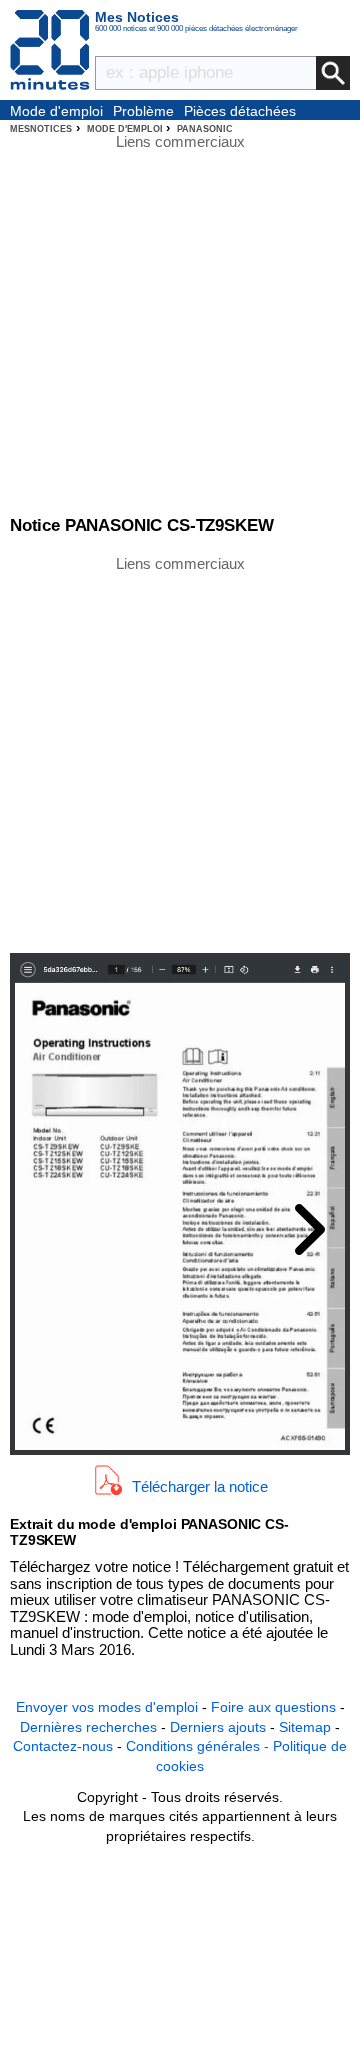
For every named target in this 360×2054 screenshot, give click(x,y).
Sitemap (305, 1727)
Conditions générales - (199, 1746)
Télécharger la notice (200, 1485)
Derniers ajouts (218, 1727)
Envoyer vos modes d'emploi (107, 1707)
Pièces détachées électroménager (240, 112)
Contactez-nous (63, 1746)
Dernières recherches (88, 1727)
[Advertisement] (180, 753)
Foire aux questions (273, 1707)
